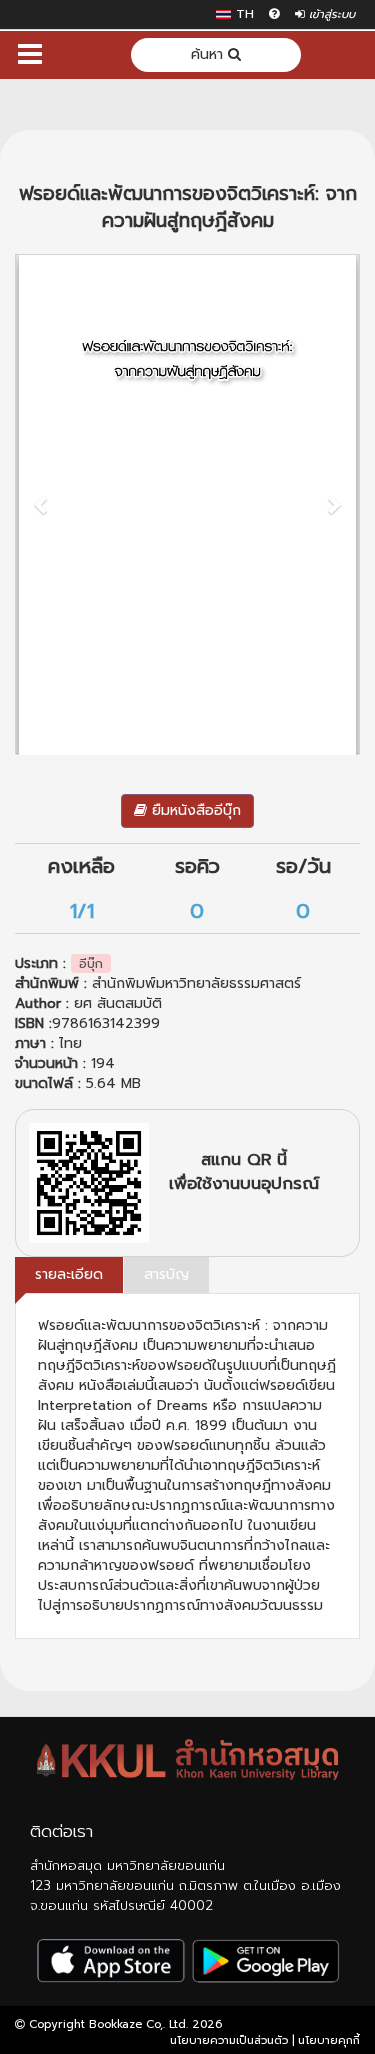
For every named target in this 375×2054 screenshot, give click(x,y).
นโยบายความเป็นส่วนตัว (229, 2040)
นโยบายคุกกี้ (329, 2040)
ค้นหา (209, 54)
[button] (41, 504)
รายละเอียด (69, 1274)
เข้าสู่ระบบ (330, 14)
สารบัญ (166, 1274)
